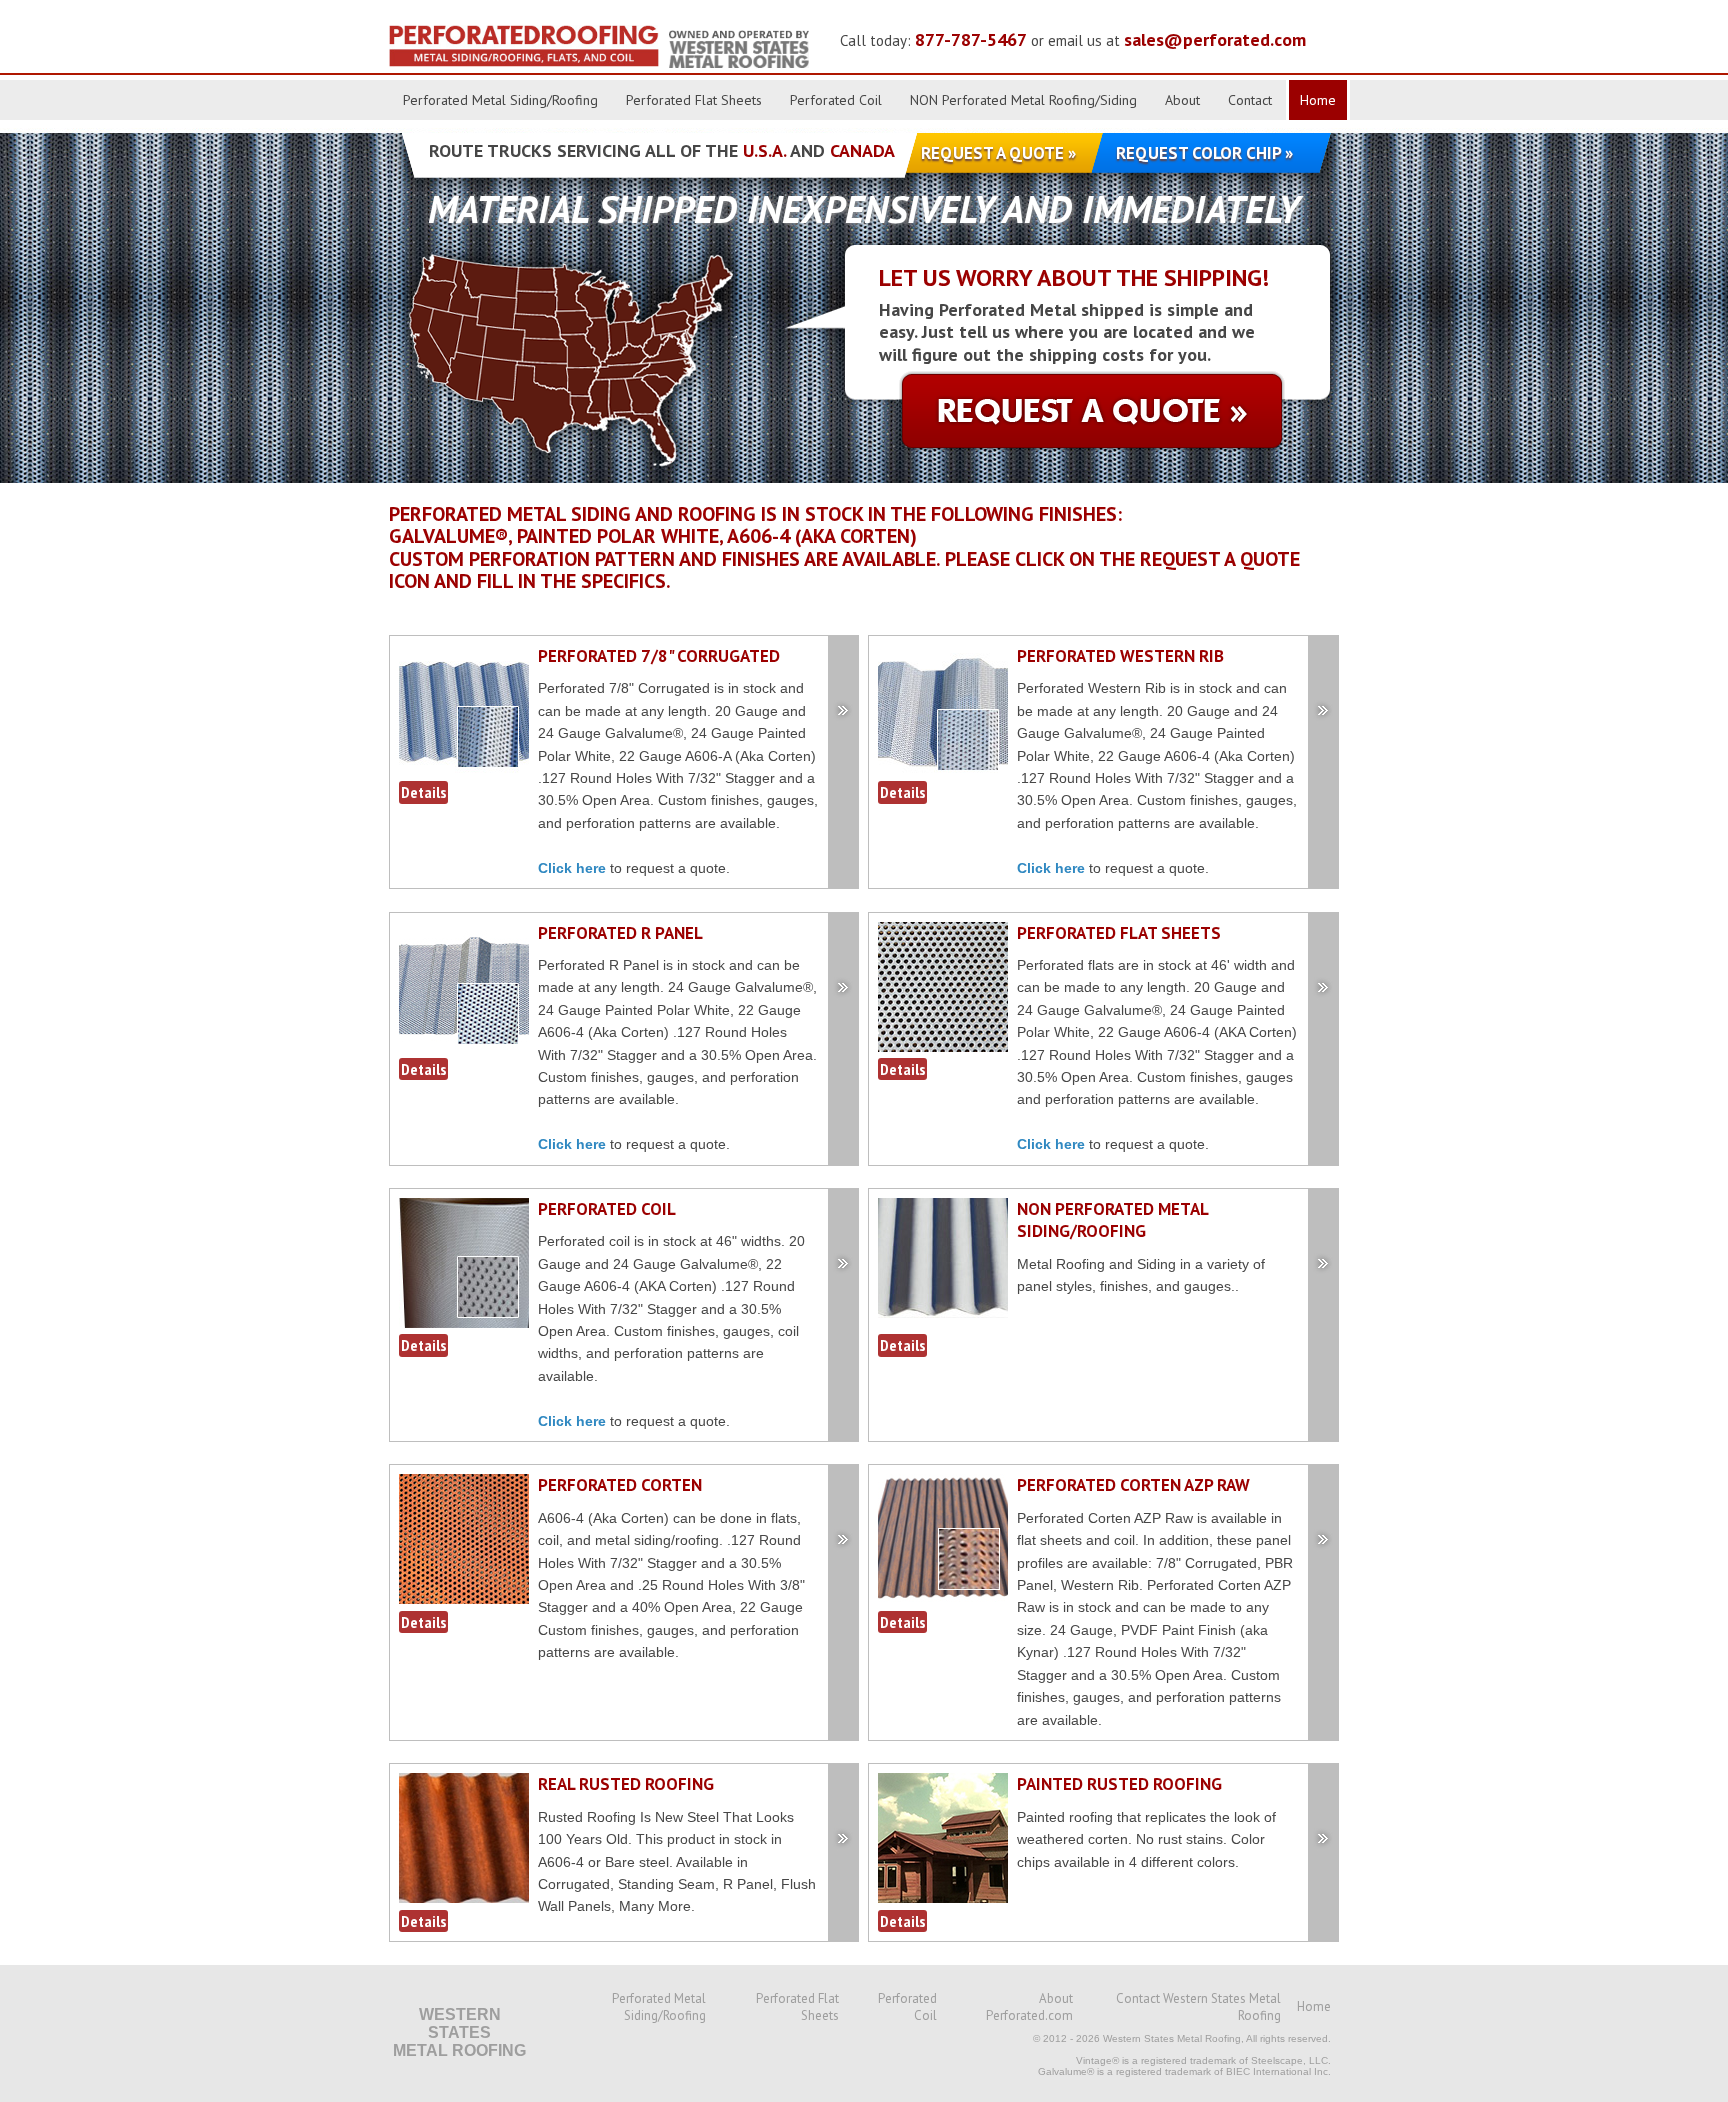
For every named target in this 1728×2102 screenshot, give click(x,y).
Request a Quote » (998, 153)
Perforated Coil (836, 100)
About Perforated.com (1029, 2007)
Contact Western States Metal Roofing (1198, 2007)
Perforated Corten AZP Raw (1133, 1485)
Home (1318, 100)
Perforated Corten (620, 1485)
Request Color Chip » (1204, 153)
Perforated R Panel (620, 933)
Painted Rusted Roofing (1119, 1784)
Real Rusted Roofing (626, 1784)
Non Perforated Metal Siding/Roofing (1112, 1220)
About (1182, 100)
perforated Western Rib (1120, 656)
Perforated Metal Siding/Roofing (500, 100)
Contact (1250, 100)
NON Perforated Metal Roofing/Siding (1023, 100)
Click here (572, 868)
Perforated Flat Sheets (694, 100)
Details (423, 792)
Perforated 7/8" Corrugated (659, 656)
